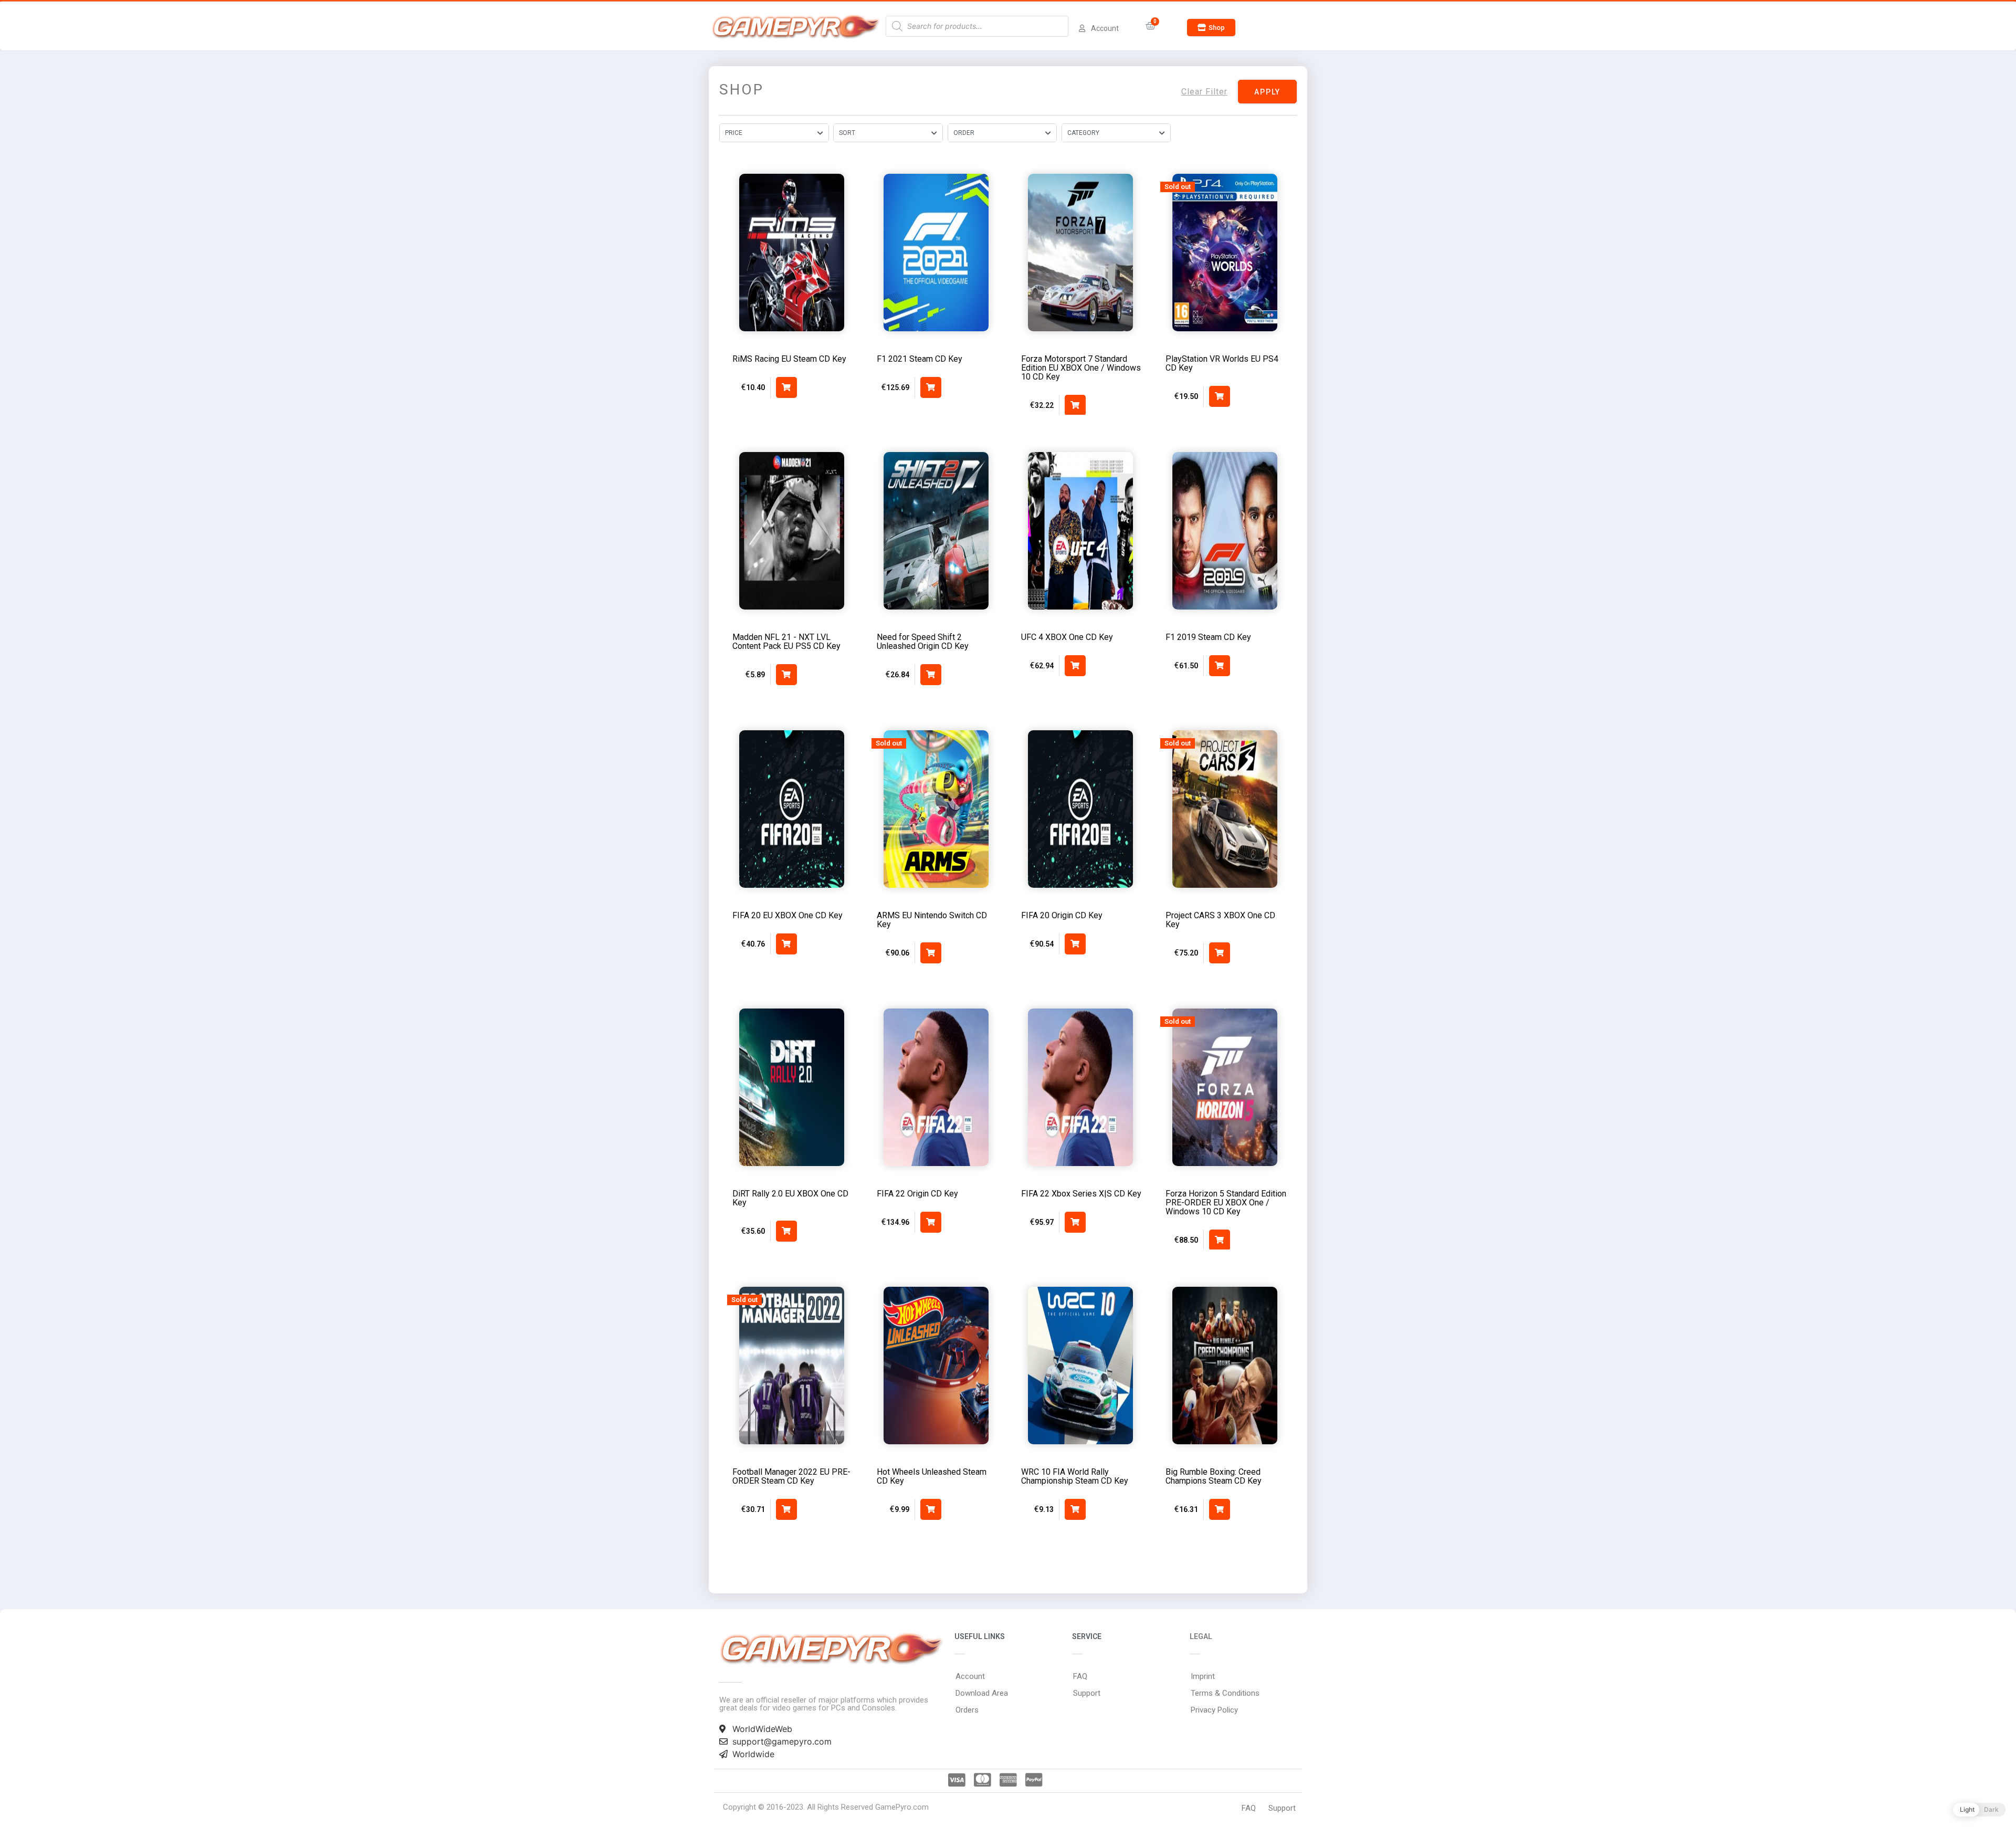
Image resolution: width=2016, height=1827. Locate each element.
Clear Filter (1204, 92)
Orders (967, 1710)
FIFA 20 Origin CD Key (1062, 915)
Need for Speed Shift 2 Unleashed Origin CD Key (923, 642)
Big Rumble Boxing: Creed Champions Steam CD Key (1214, 1476)
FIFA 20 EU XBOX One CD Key (787, 915)
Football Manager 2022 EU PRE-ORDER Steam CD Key (791, 1476)
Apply (1267, 92)
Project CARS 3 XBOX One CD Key (1220, 920)
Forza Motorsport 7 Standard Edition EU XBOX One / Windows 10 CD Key (1081, 368)
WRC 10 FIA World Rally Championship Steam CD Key (1075, 1476)
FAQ (1080, 1676)
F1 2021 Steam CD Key (920, 359)
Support (1087, 1693)
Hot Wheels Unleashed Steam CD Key (932, 1476)
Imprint (1203, 1676)
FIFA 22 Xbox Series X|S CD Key (1081, 1194)
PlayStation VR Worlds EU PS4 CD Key (1222, 363)
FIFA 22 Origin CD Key (917, 1194)
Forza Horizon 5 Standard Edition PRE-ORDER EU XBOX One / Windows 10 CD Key (1226, 1203)
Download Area (982, 1693)
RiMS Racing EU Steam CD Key (789, 359)
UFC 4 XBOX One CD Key (1067, 637)
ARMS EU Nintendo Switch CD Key (932, 920)
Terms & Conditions (1225, 1693)
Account (970, 1676)
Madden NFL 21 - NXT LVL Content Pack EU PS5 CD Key (786, 642)
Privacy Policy (1214, 1710)
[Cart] (1151, 26)
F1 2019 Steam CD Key (1208, 637)
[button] (1211, 28)
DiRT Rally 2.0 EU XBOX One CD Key (790, 1198)
